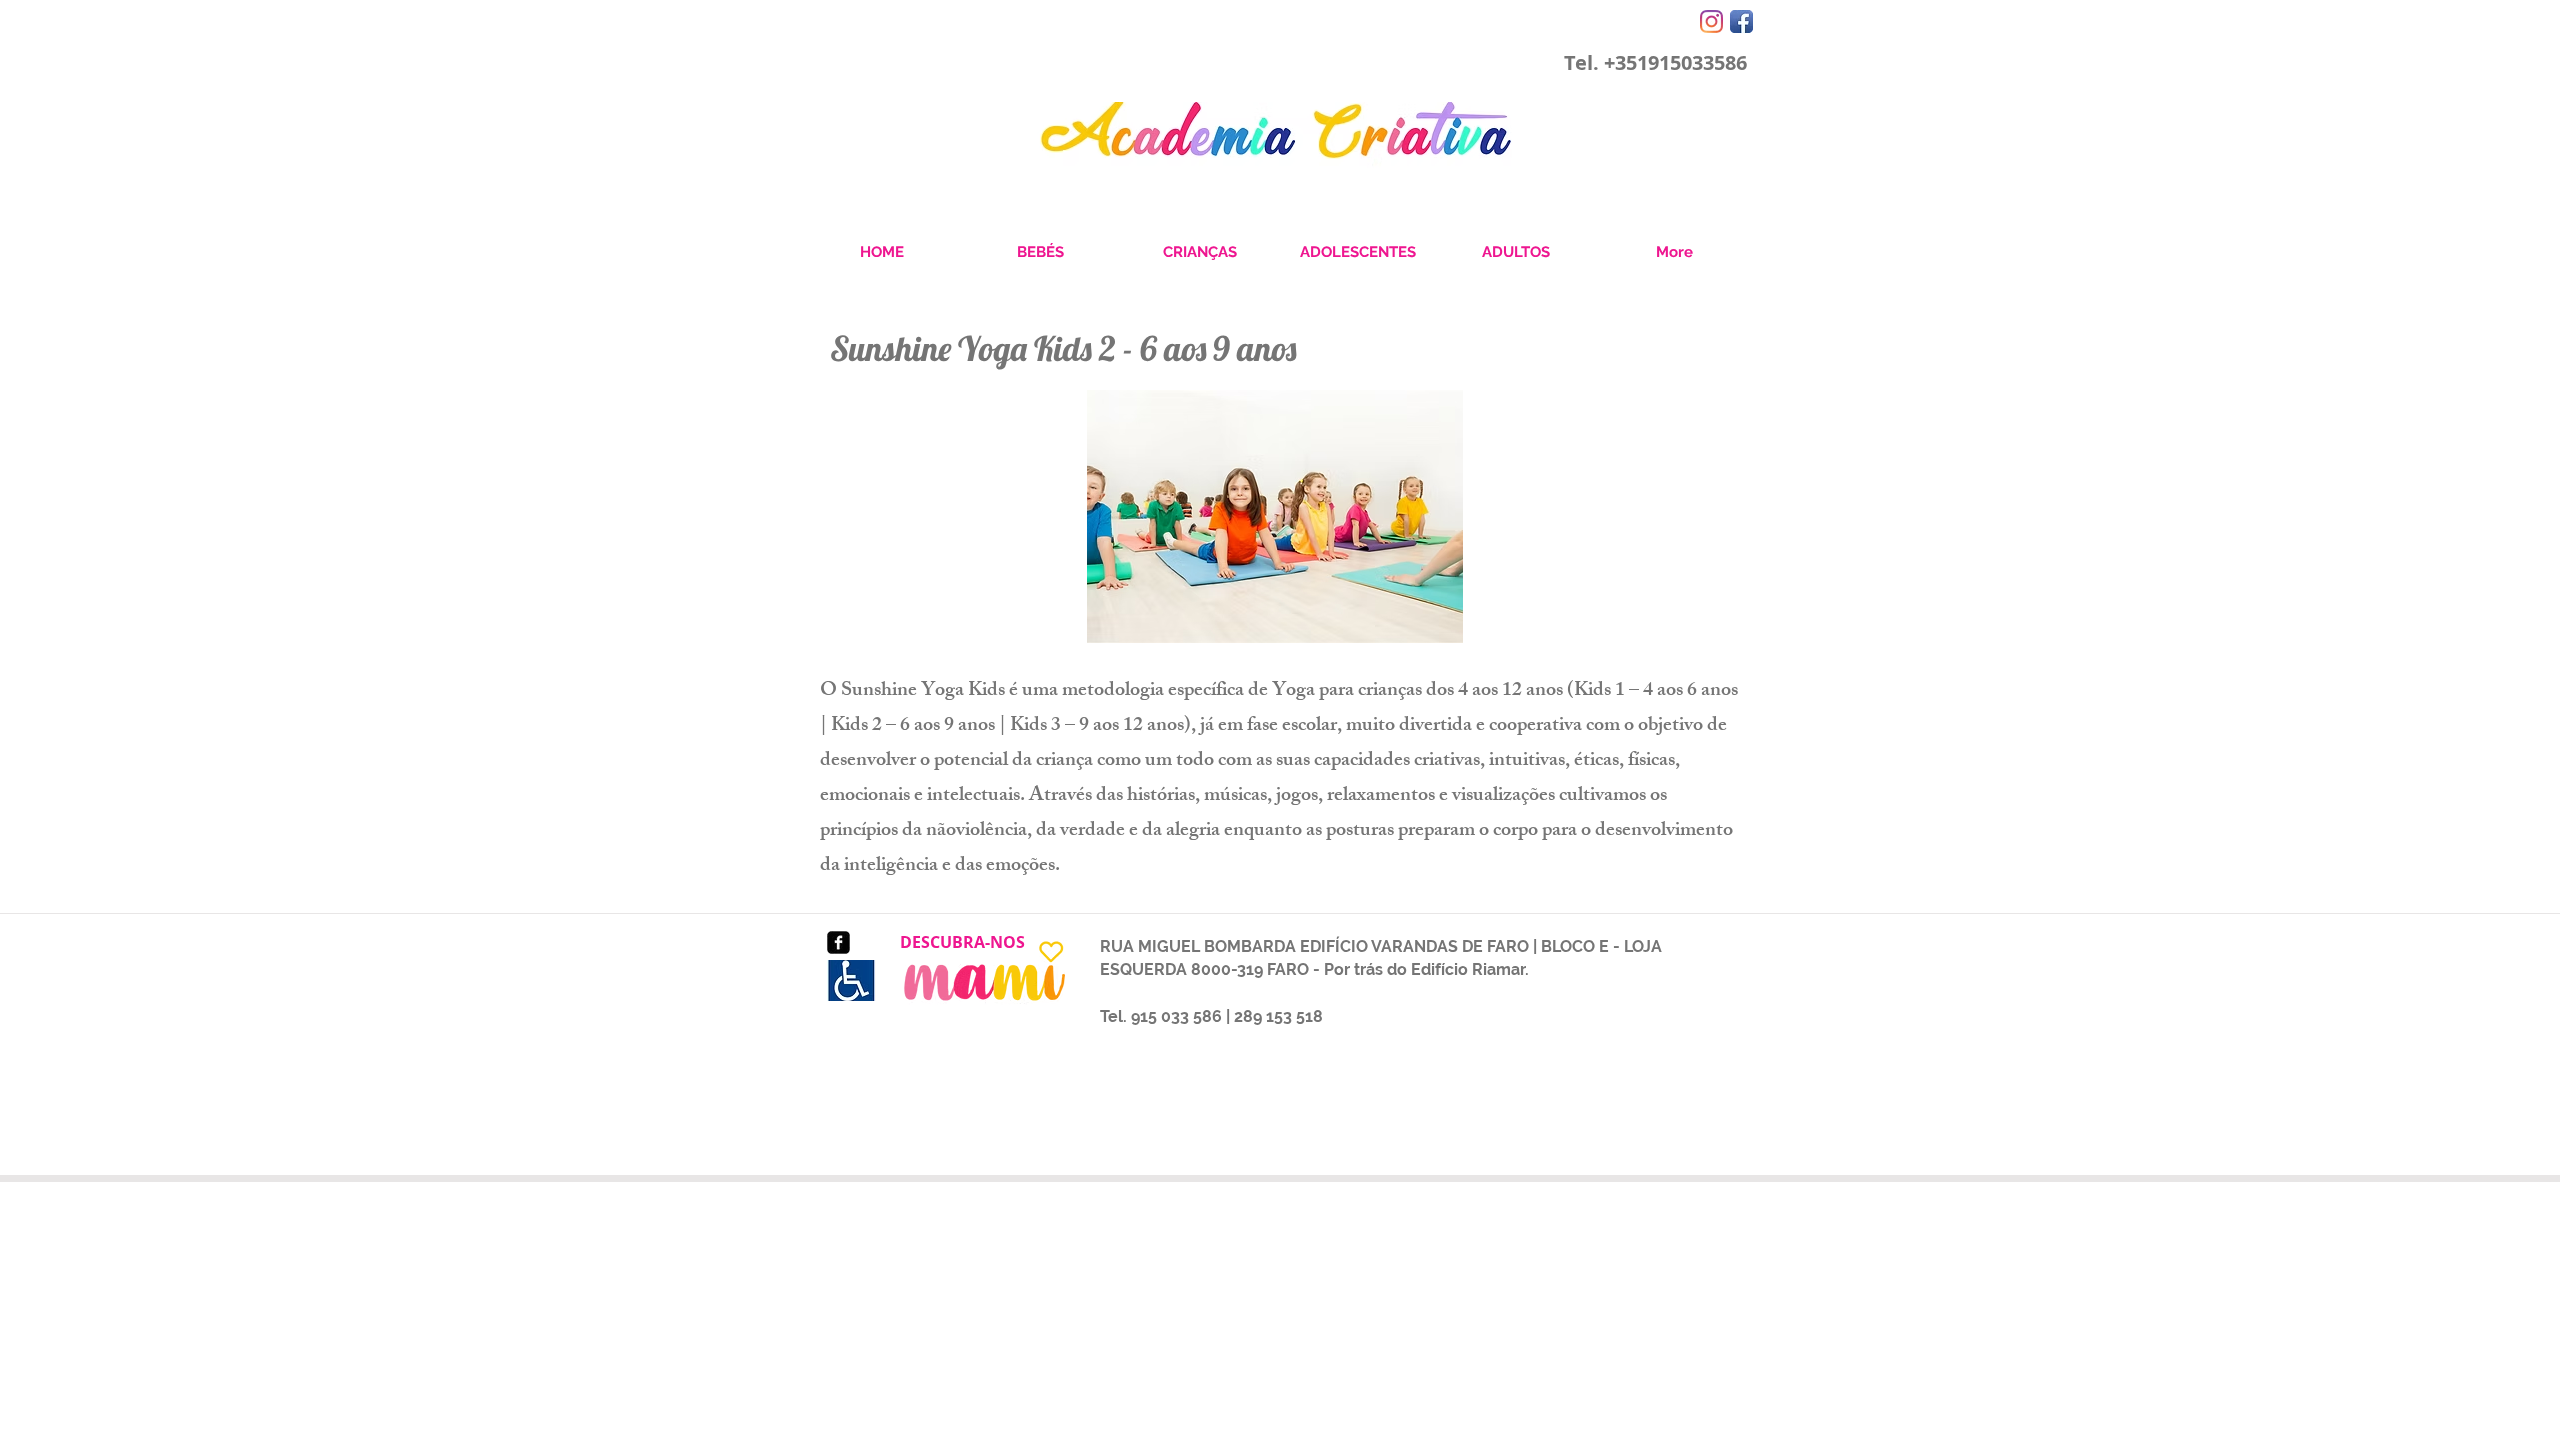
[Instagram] (1711, 21)
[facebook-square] (838, 942)
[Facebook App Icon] (1741, 21)
